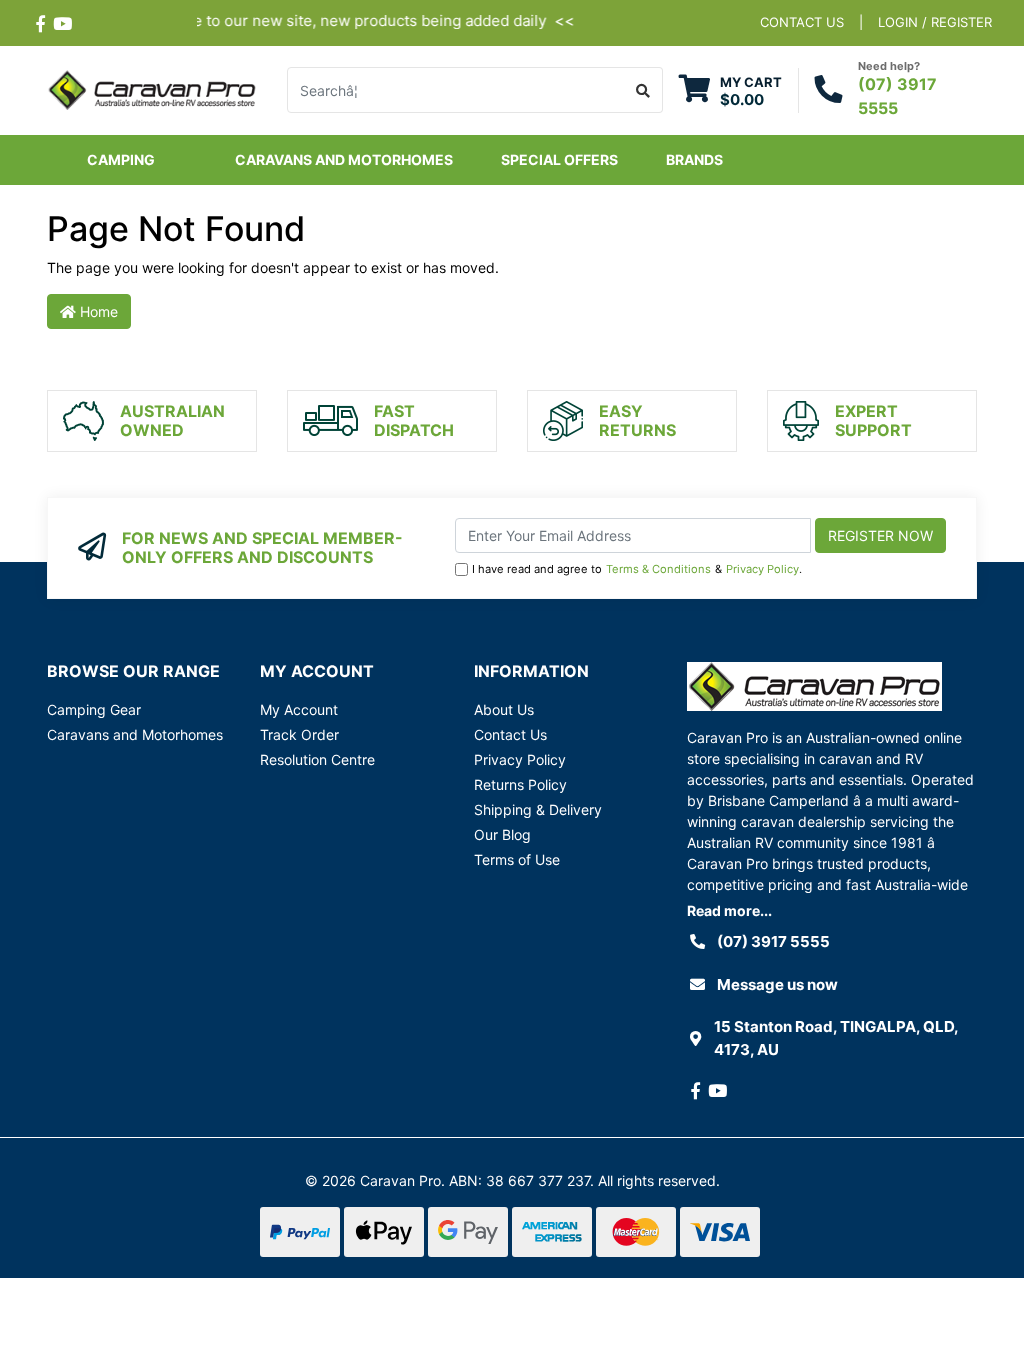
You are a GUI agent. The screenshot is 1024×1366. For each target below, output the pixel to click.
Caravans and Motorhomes (135, 734)
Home (97, 311)
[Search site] (643, 90)
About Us (504, 709)
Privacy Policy (762, 569)
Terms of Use (517, 859)
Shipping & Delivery (538, 809)
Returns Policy (520, 784)
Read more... (729, 910)
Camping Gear (94, 709)
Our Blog (502, 834)
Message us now (777, 984)
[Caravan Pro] (152, 88)
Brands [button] (694, 159)
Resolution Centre (317, 759)
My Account (299, 709)
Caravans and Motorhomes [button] (344, 159)
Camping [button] (121, 159)
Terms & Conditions (658, 569)
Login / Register (935, 22)
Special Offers (559, 159)
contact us (802, 22)
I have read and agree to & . (637, 569)
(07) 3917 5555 (773, 941)
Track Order (299, 734)
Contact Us (510, 734)
